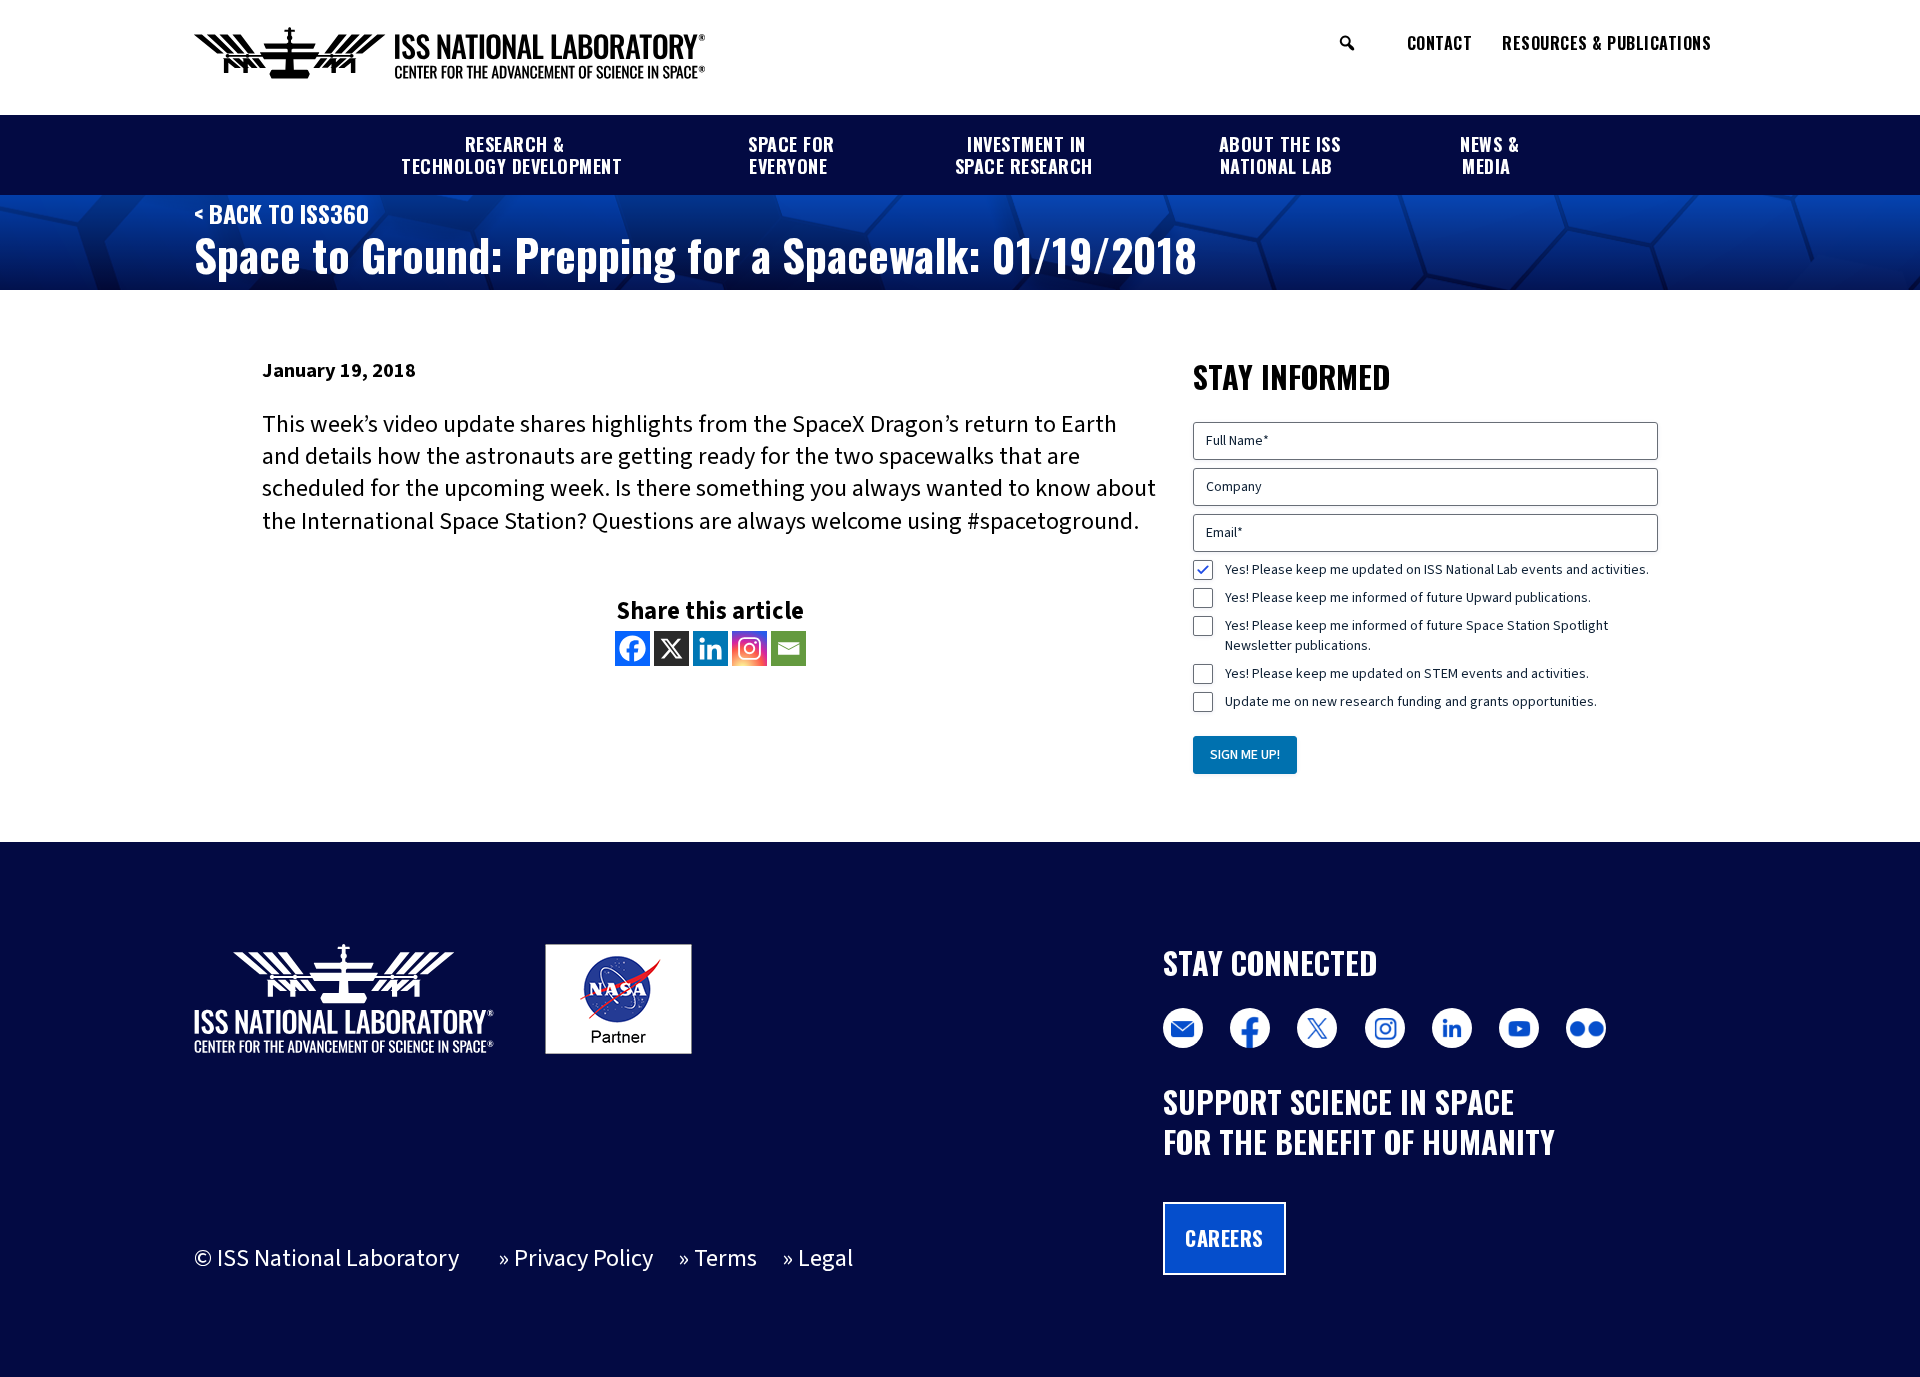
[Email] (788, 648)
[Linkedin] (710, 648)
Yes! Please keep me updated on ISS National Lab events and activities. (1437, 570)
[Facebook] (632, 648)
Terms (725, 1258)
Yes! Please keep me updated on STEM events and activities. (1407, 674)
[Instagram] (749, 648)
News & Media (1489, 155)
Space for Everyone (791, 155)
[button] (1347, 43)
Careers (1224, 1238)
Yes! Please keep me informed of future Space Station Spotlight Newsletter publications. (1416, 636)
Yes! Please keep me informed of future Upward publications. (1408, 598)
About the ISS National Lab (1280, 155)
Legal (825, 1258)
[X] (671, 648)
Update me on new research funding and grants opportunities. (1411, 702)
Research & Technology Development (511, 155)
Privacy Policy (583, 1258)
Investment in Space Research (1024, 155)
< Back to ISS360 (281, 213)
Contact (1440, 43)
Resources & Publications (1606, 43)
